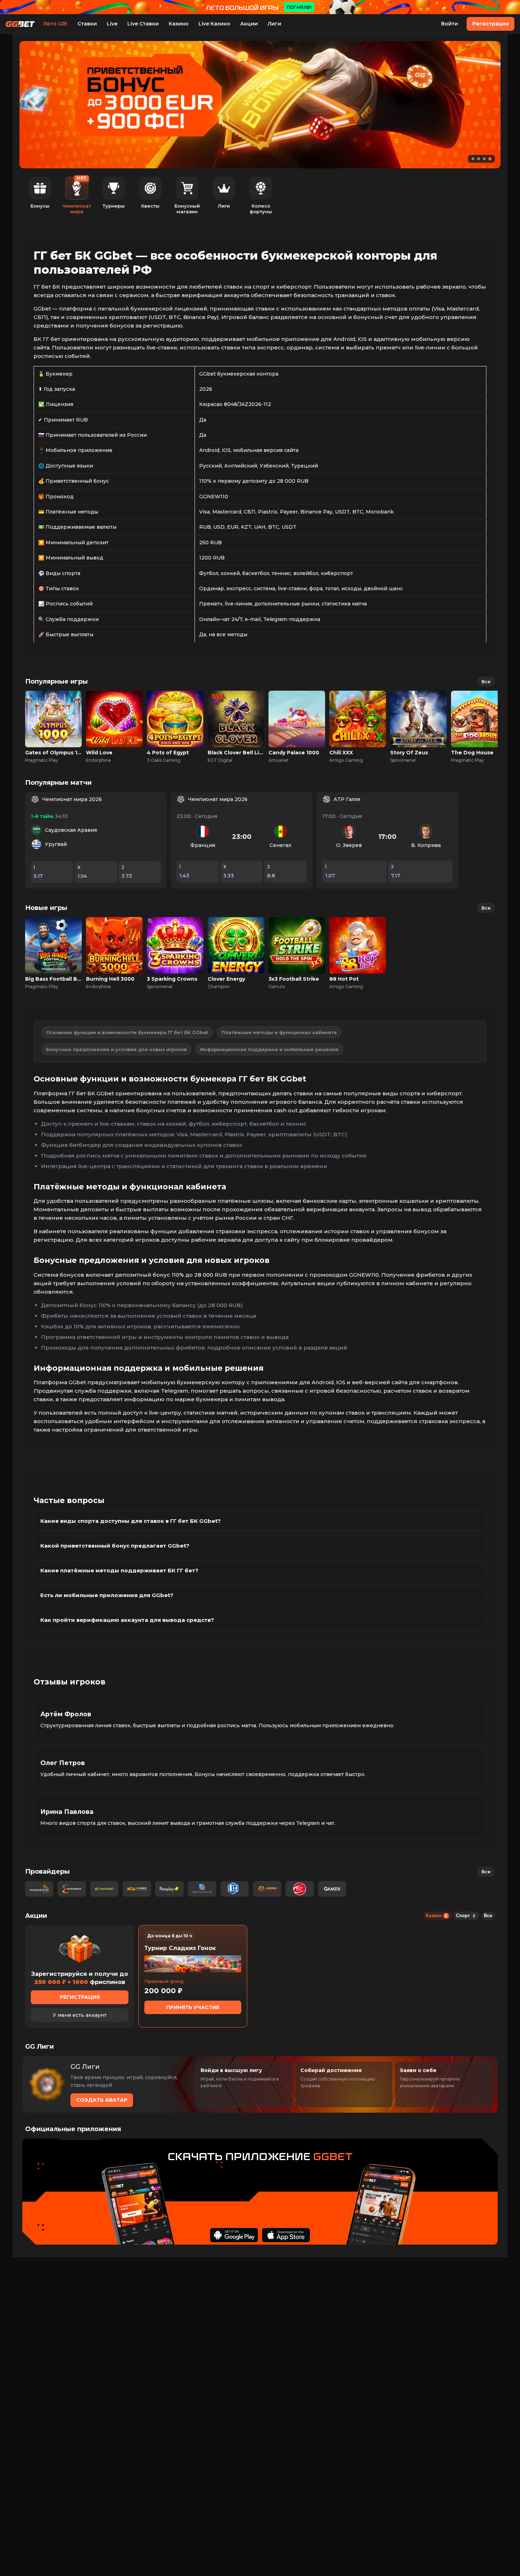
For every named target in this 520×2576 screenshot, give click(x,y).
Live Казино (214, 24)
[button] (473, 159)
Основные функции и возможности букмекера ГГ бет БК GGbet (127, 1032)
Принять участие (193, 2007)
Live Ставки (143, 24)
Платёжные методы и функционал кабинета (279, 1032)
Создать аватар (102, 2100)
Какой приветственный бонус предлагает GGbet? (115, 1546)
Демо (54, 727)
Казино (179, 24)
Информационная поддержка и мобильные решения (269, 1049)
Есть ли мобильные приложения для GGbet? (107, 1595)
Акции (249, 24)
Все (486, 681)
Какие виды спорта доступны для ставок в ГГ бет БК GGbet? (131, 1521)
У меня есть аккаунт (80, 2015)
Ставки (87, 24)
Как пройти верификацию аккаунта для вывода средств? (127, 1620)
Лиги (275, 24)
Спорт (466, 1916)
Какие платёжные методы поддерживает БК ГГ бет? (119, 1570)
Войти (450, 24)
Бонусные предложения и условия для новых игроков (116, 1049)
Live (112, 24)
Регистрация (490, 24)
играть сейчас (53, 711)
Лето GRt (55, 24)
